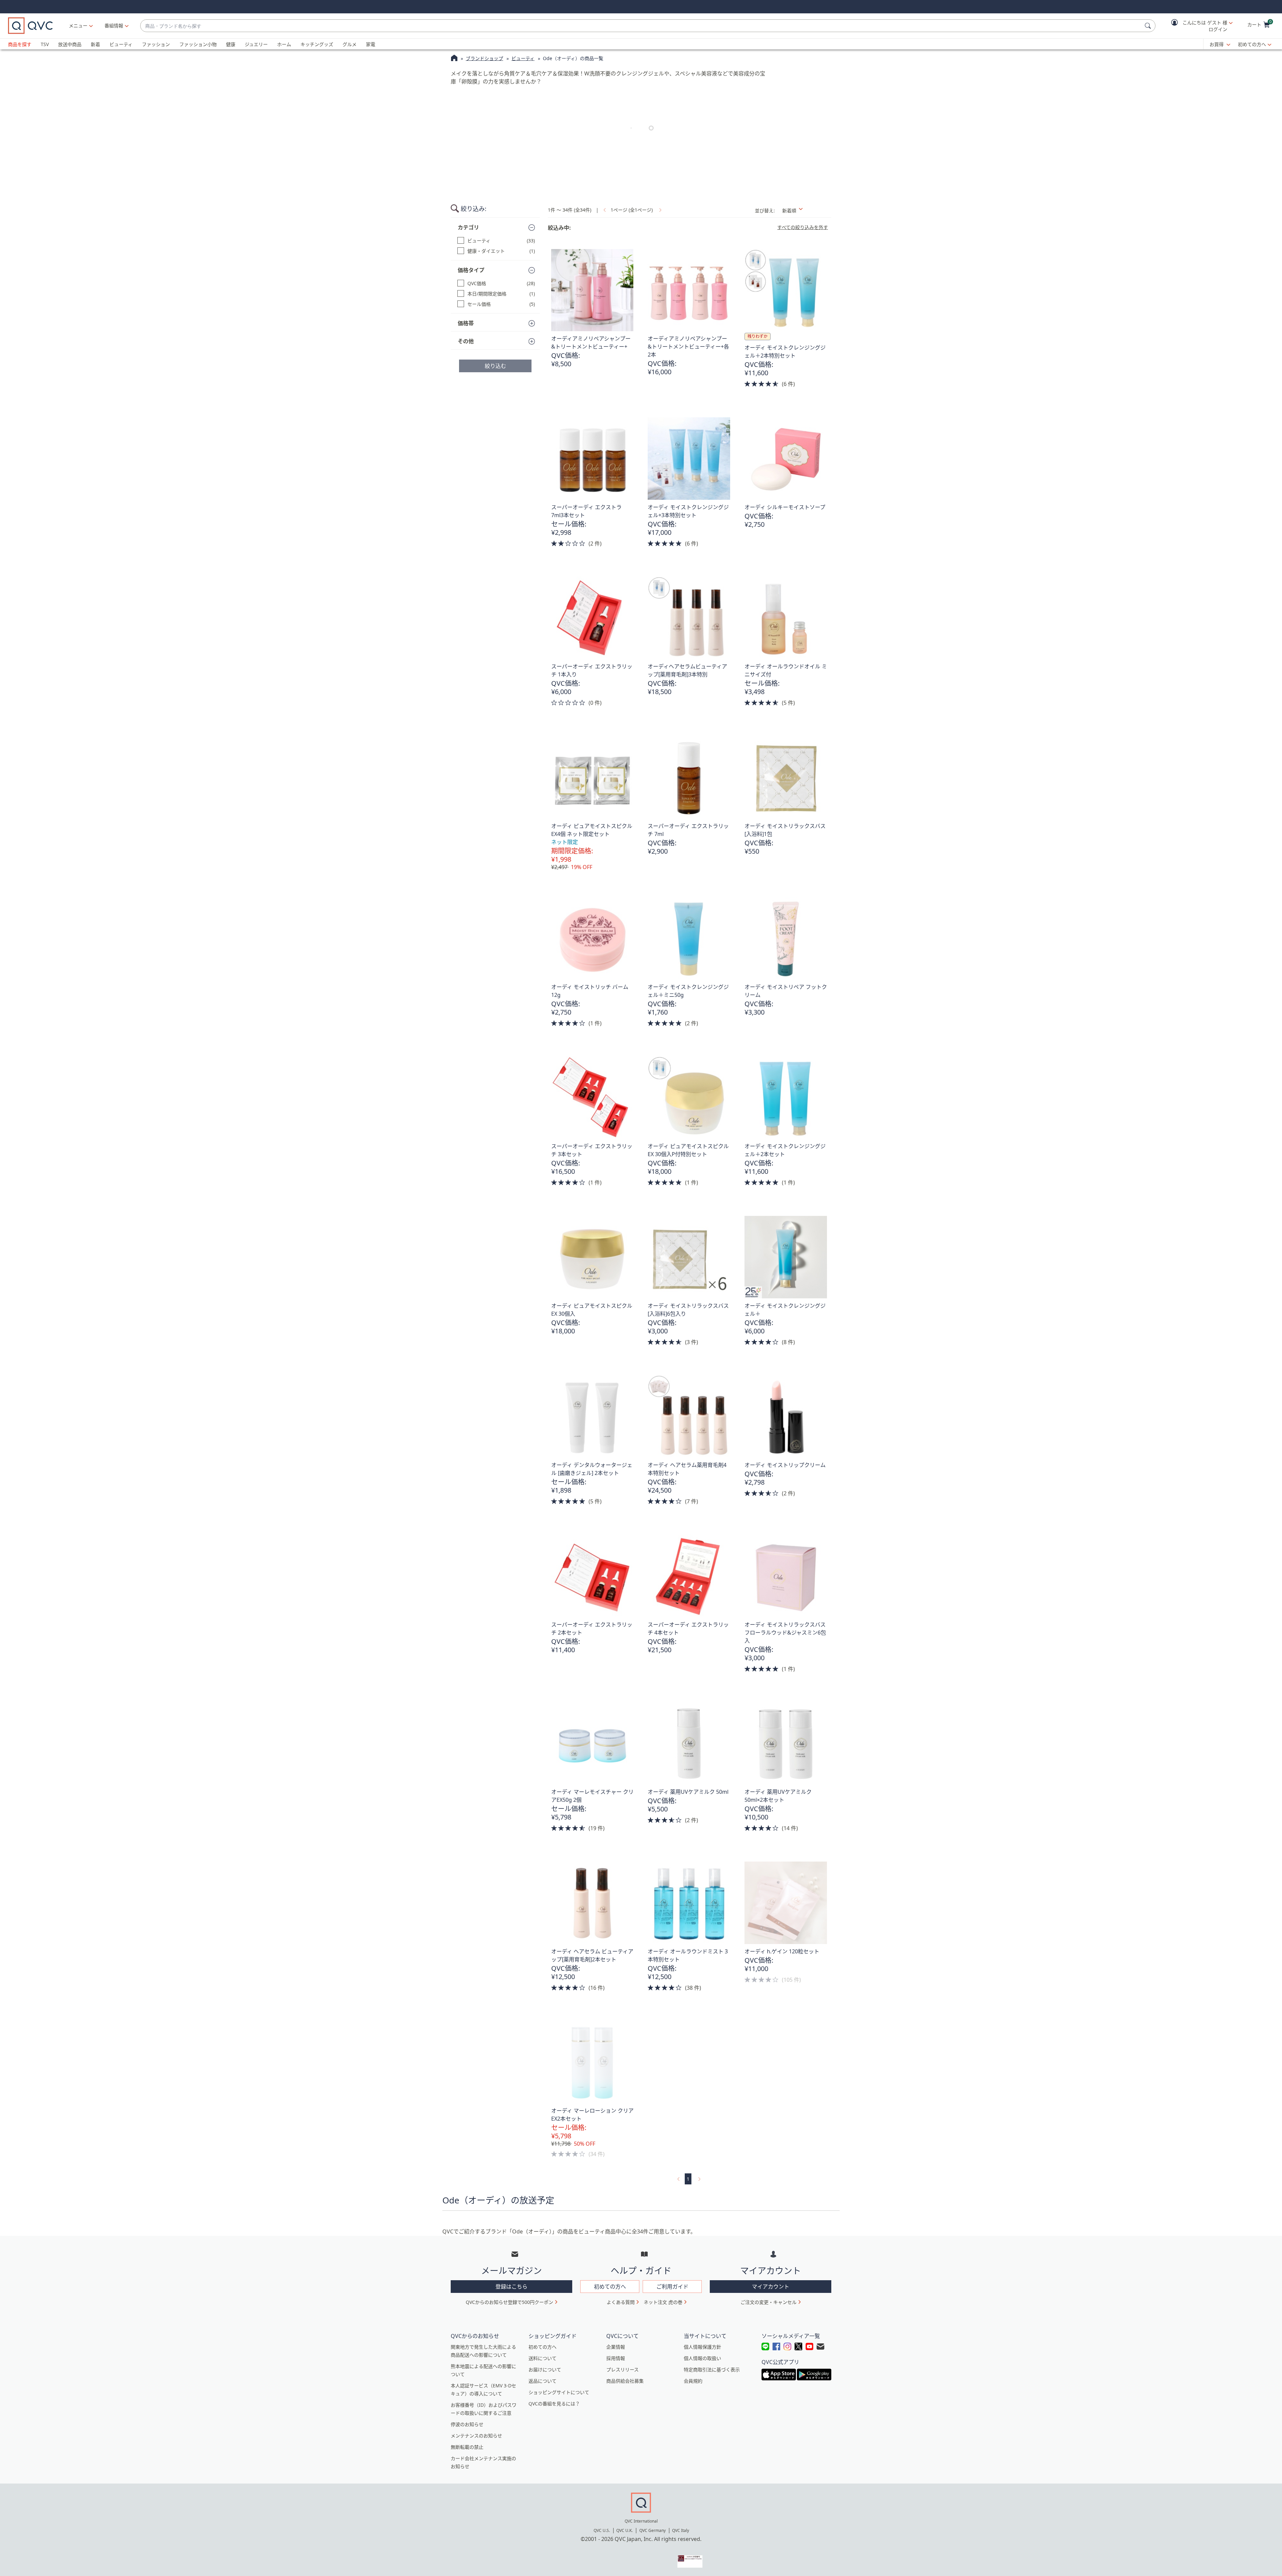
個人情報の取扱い (702, 2358)
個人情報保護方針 (702, 2347)
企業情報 (616, 2347)
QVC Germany (653, 2530)
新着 (95, 44)
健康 (231, 44)
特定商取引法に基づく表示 (712, 2370)
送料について (543, 2358)
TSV (45, 44)
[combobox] (641, 26)
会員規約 (693, 2381)
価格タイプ (471, 270)
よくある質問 (621, 2302)
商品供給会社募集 (625, 2381)
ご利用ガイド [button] (672, 2287)
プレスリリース (622, 2370)
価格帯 (466, 323)
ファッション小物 (198, 44)
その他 (466, 341)
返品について (543, 2381)
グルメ (350, 44)
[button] (1197, 26)
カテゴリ (468, 227)
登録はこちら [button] (511, 2287)
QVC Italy (681, 2530)
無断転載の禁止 (467, 2447)
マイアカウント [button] (771, 2287)
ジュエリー (256, 44)
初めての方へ (1252, 44)
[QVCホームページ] (454, 59)
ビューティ (121, 44)
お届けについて (545, 2370)
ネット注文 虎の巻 (663, 2302)
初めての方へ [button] (610, 2287)
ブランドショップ (484, 58)
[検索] (1149, 26)
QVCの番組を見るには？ (554, 2404)
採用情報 (616, 2358)
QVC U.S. (602, 2530)
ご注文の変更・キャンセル (769, 2302)
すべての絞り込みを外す (803, 227)
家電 (371, 44)
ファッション (156, 44)
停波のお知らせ (467, 2424)
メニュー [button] (78, 26)
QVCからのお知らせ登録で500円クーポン (509, 2302)
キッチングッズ (317, 44)
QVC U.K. (624, 2530)
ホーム (284, 44)
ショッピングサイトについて (559, 2392)
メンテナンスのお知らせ (476, 2436)
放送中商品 (70, 44)
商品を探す (20, 44)
